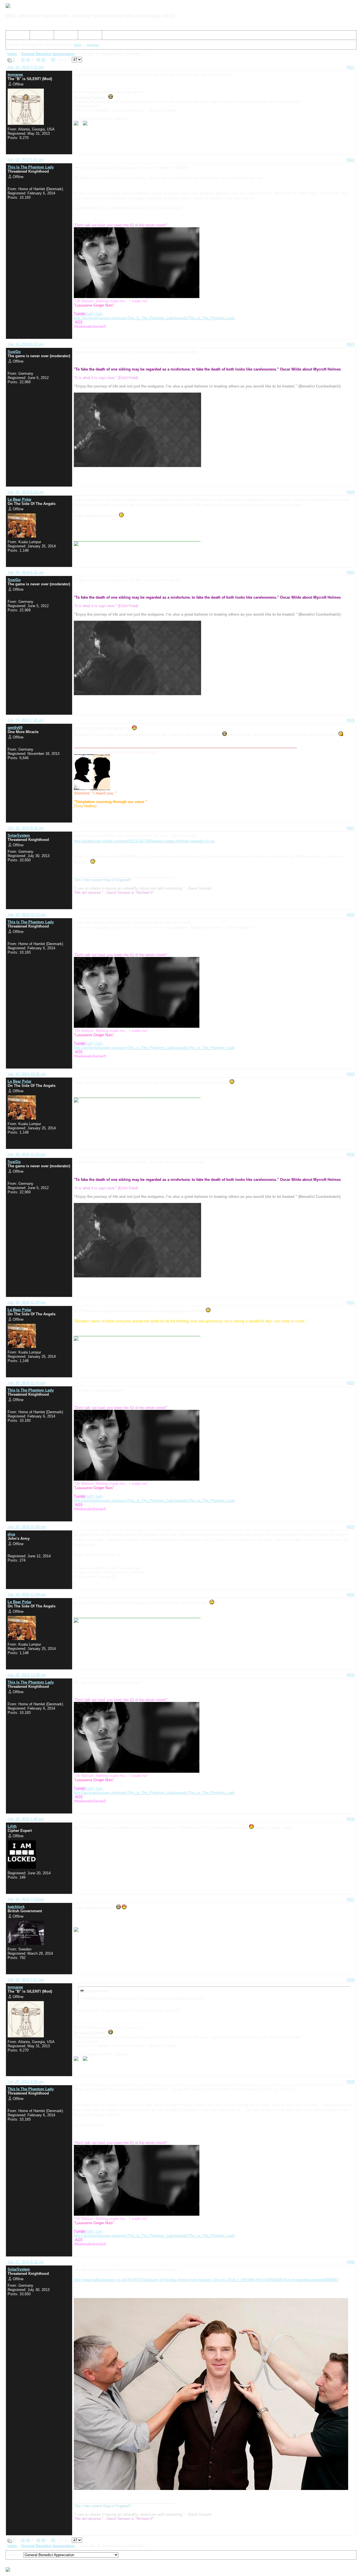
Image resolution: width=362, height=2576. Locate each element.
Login (85, 36)
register (93, 45)
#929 (351, 1074)
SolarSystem (19, 835)
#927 (351, 828)
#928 (351, 915)
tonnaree (15, 75)
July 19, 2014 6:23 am (26, 492)
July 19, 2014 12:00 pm (27, 1527)
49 (43, 60)
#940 (351, 2262)
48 (38, 60)
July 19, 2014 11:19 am (26, 1154)
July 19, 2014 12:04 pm (27, 1595)
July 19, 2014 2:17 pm (26, 1980)
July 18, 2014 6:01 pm (26, 160)
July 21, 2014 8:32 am (26, 2262)
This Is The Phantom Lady (31, 167)
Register (63, 36)
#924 (351, 492)
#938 (351, 1980)
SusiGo (14, 352)
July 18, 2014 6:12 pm (26, 344)
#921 (351, 67)
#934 (351, 1595)
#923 (351, 344)
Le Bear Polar (20, 499)
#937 (351, 1899)
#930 (351, 1154)
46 (28, 60)
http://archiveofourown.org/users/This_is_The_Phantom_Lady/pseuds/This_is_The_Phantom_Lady (154, 318)
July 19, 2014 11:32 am (26, 1383)
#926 (351, 720)
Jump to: (15, 2555)
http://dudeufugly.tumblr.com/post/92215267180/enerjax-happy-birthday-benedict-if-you (144, 841)
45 (23, 60)
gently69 (15, 728)
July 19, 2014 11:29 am (26, 1302)
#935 (351, 1675)
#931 (351, 1302)
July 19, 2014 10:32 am (27, 1074)
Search (38, 36)
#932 (351, 1383)
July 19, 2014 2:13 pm (26, 1899)
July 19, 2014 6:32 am (26, 572)
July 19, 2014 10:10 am (27, 915)
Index (13, 36)
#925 (351, 572)
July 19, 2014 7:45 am (26, 720)
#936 (351, 1819)
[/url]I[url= (89, 314)
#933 (351, 1527)
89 (53, 60)
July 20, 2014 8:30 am (26, 2082)
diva (11, 1534)
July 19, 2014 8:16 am (26, 828)
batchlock (16, 1907)
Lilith (12, 1826)
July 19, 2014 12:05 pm (27, 1675)
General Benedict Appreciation (48, 54)
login (78, 45)
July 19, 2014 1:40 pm (26, 1819)
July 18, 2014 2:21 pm (26, 67)
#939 (351, 2082)
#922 (351, 160)
